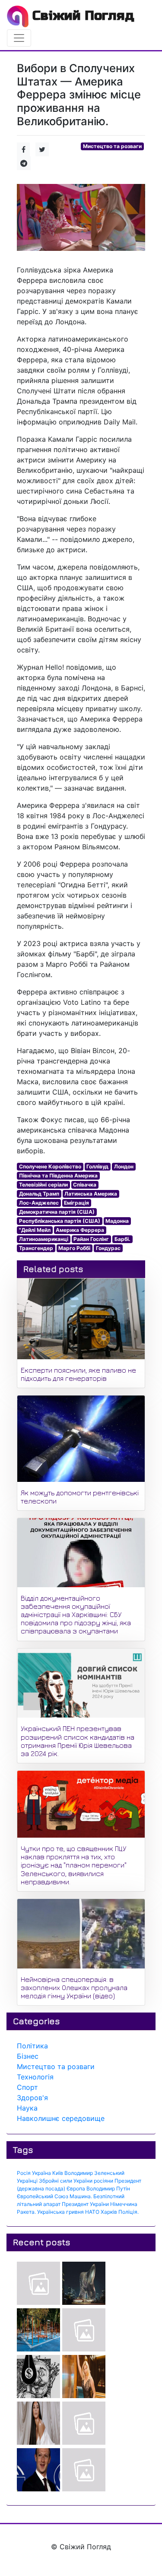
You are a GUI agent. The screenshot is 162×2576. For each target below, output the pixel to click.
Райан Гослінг (91, 1239)
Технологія (35, 2077)
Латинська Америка (91, 1194)
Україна (41, 2173)
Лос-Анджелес (39, 1203)
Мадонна (117, 1221)
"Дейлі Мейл (35, 1230)
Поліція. (129, 2212)
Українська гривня (60, 2212)
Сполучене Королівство (50, 1166)
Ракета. (26, 2212)
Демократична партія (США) (57, 1212)
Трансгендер (36, 1248)
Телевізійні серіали (43, 1185)
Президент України (85, 2204)
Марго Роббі (74, 1248)
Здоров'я (32, 2098)
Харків (109, 2212)
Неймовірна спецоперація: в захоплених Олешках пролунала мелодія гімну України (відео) (74, 1987)
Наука (27, 2108)
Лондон (124, 1166)
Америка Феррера (80, 1230)
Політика (32, 2046)
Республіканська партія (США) (60, 1221)
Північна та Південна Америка (58, 1176)
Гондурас (108, 1248)
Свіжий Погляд (81, 16)
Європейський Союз (43, 2196)
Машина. (81, 2196)
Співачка (85, 1185)
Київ (58, 2173)
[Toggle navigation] (19, 38)
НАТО (92, 2212)
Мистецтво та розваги (112, 146)
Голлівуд (97, 1166)
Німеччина (124, 2204)
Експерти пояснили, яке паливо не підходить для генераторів (78, 1374)
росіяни (103, 2181)
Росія (24, 2173)
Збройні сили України (66, 2181)
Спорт (27, 2087)
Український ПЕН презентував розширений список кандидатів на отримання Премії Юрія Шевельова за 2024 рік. (78, 1741)
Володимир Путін (108, 2188)
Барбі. (122, 1239)
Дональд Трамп (39, 1194)
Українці (27, 2181)
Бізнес (28, 2056)
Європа (76, 2188)
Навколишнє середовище (61, 2118)
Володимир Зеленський (94, 2173)
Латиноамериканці (44, 1239)
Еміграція (76, 1203)
